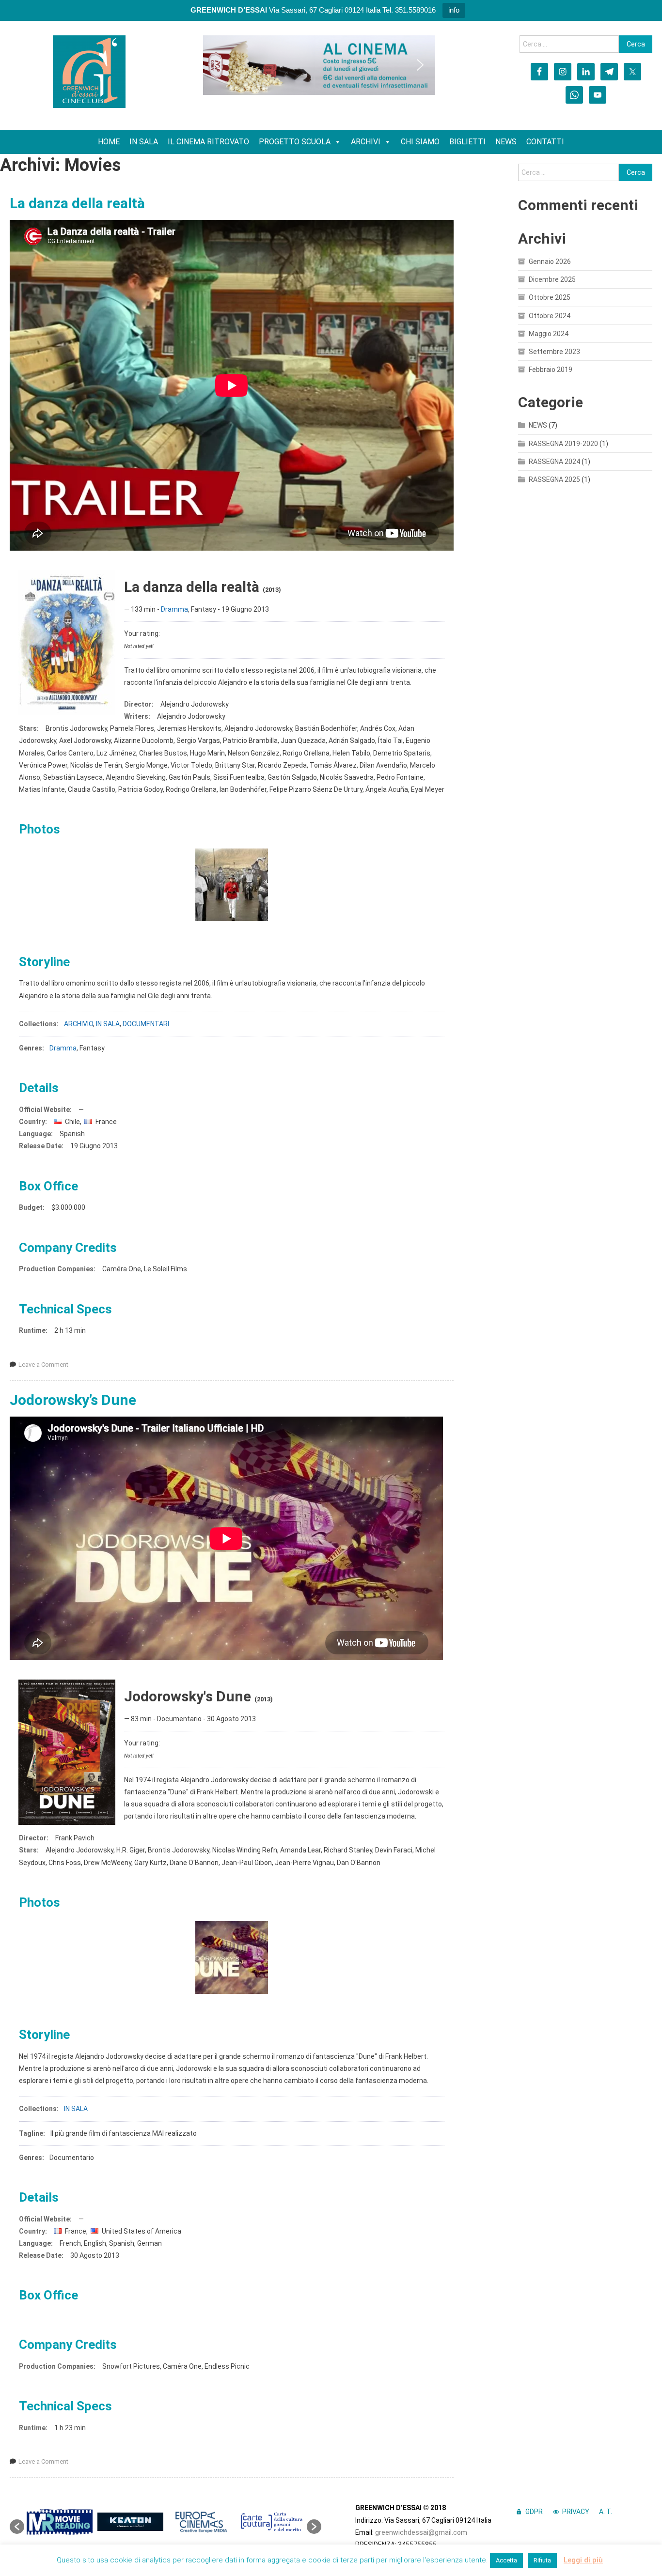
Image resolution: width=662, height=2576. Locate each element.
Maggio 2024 (549, 334)
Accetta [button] (506, 2560)
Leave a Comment (43, 1365)
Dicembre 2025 (552, 279)
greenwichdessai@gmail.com (421, 2532)
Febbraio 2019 (551, 370)
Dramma (174, 609)
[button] (218, 65)
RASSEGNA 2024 (554, 462)
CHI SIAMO (420, 142)
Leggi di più (583, 2560)
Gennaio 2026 (550, 262)
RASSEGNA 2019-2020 (563, 444)
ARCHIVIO (79, 1024)
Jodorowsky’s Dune (73, 1400)
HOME (109, 142)
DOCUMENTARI (146, 1024)
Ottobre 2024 (550, 316)
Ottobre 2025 (550, 297)
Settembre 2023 (554, 352)
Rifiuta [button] (542, 2560)
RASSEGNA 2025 (554, 479)
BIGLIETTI (467, 142)
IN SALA (144, 142)
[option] (60, 2522)
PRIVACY (576, 2512)
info (454, 10)
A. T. (606, 2512)
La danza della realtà (77, 203)
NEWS (506, 142)
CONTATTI (545, 142)
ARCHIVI (366, 142)
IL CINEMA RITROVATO (208, 142)
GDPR (534, 2512)
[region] (319, 65)
